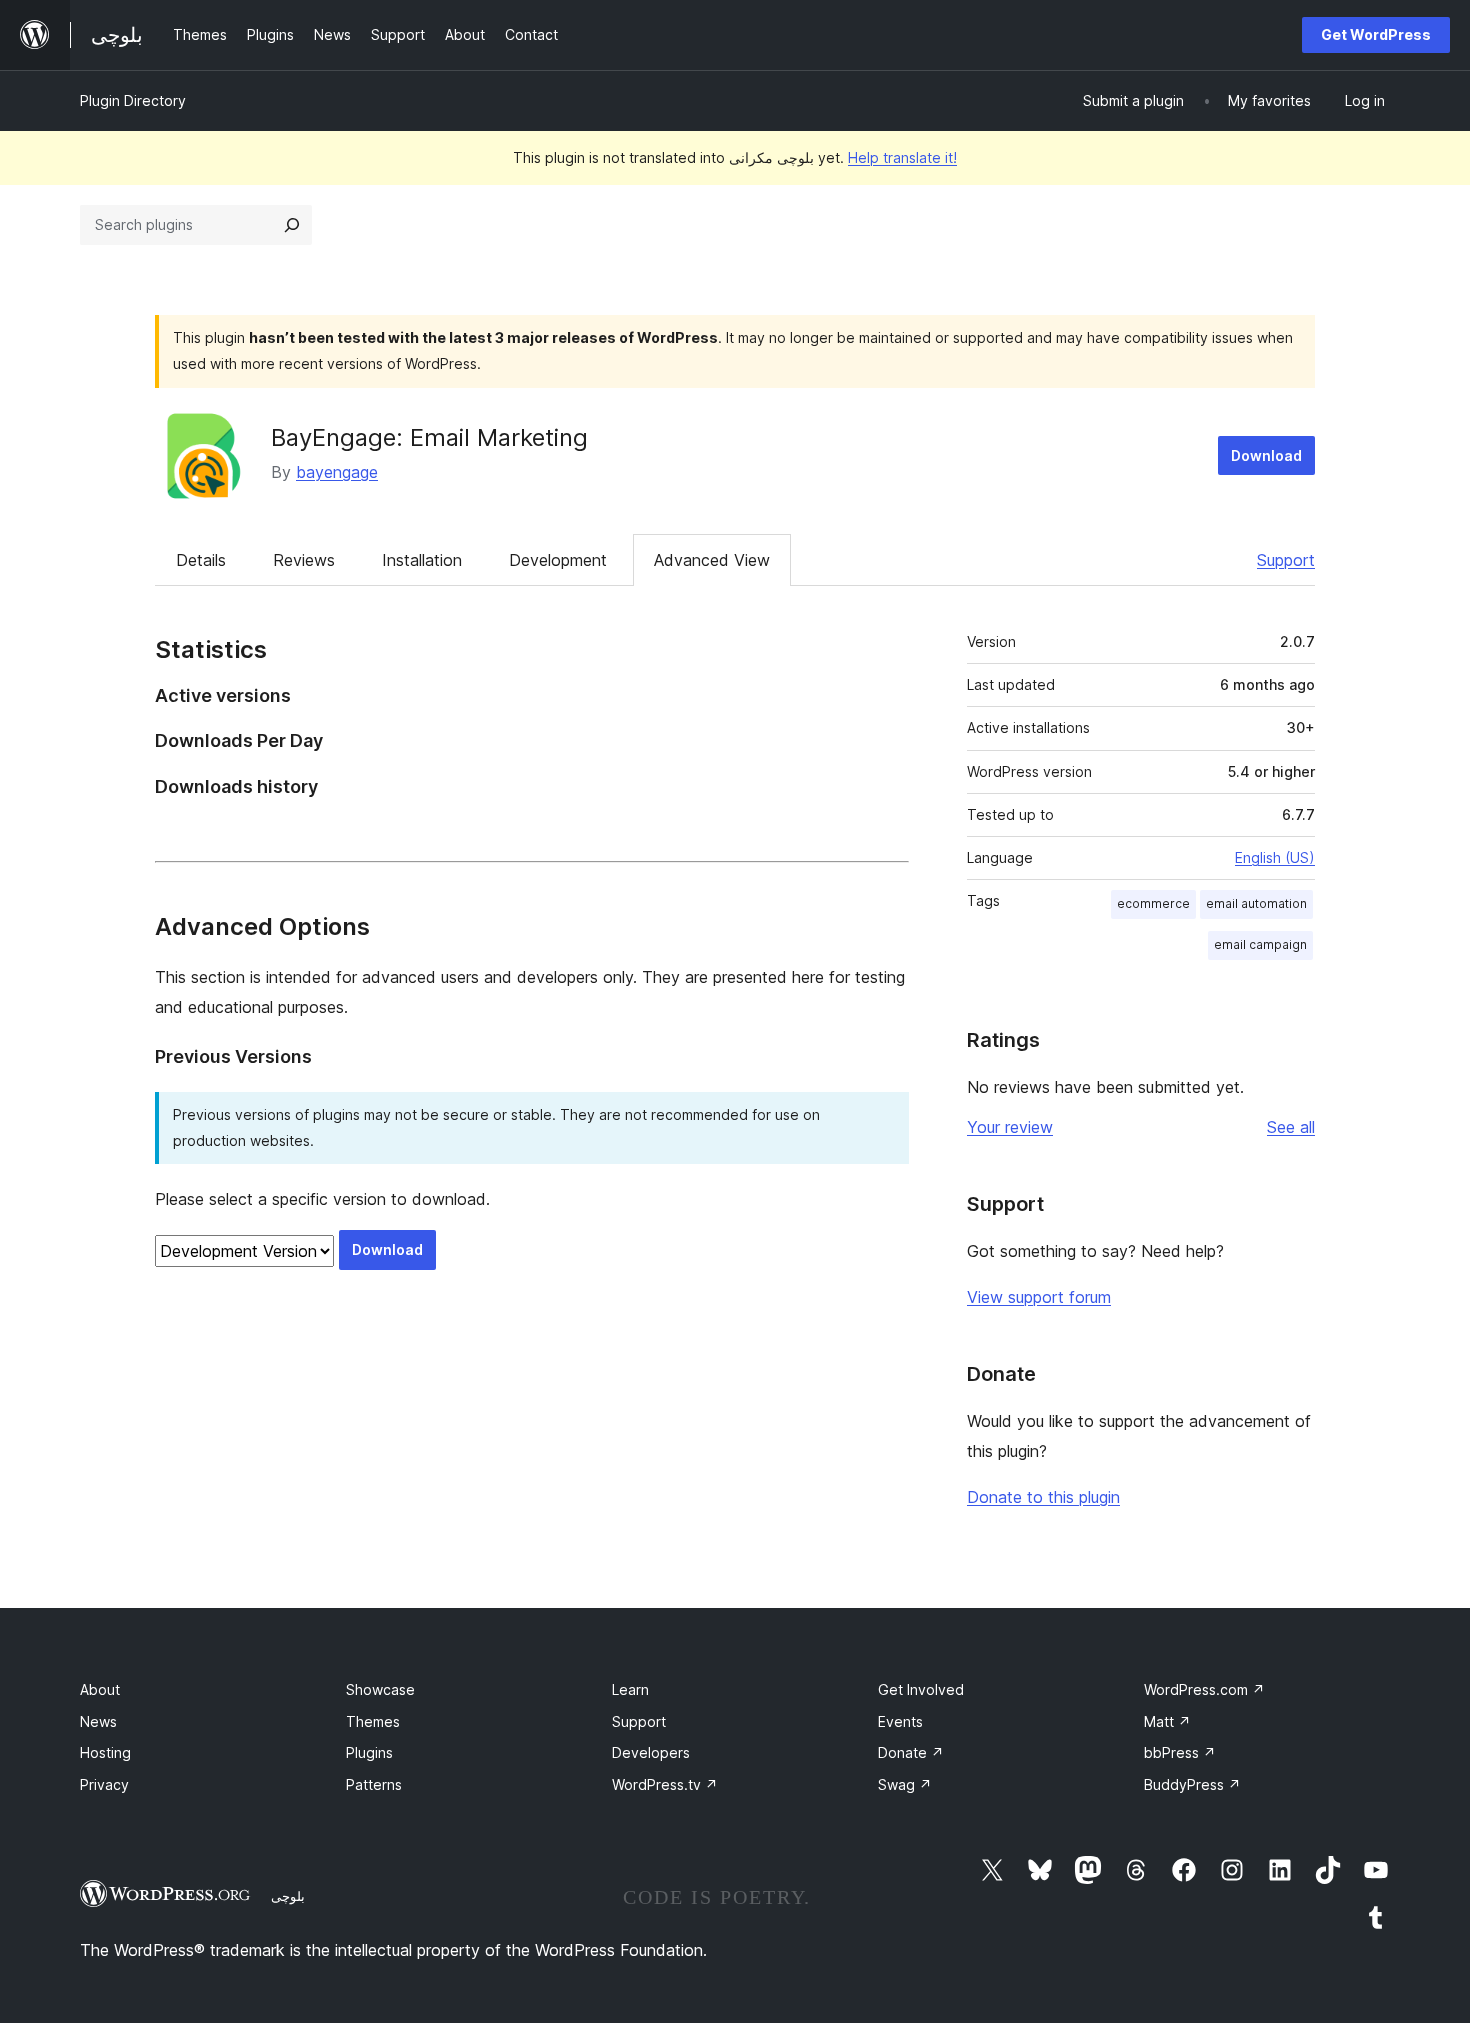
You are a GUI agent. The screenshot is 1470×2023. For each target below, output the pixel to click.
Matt (1167, 1721)
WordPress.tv (665, 1784)
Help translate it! (902, 157)
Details (201, 560)
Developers (651, 1752)
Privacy (104, 1784)
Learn (630, 1689)
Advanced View (712, 560)
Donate (911, 1752)
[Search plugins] (292, 225)
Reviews (304, 560)
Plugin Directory (133, 100)
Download (1266, 455)
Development (558, 560)
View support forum (1039, 1297)
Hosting (105, 1752)
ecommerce (1153, 903)
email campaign (1260, 944)
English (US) (1275, 857)
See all (1291, 1127)
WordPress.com (1204, 1689)
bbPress (1180, 1752)
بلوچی (288, 1896)
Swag (905, 1784)
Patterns (374, 1784)
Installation (422, 560)
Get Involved (921, 1689)
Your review (1010, 1127)
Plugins (369, 1752)
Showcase (380, 1689)
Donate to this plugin (1043, 1497)
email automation (1256, 903)
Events (900, 1721)
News (98, 1721)
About (100, 1689)
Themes (373, 1721)
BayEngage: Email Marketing (429, 437)
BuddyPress (1192, 1784)
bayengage (337, 472)
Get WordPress (1376, 34)
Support (1286, 560)
